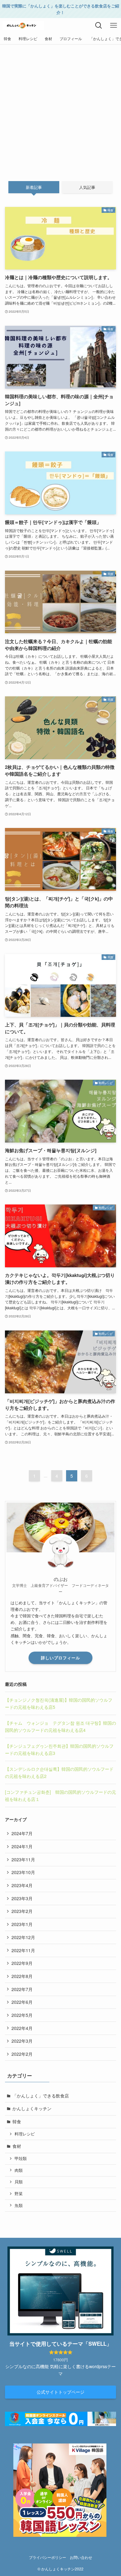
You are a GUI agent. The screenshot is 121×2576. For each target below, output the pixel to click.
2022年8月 (22, 1976)
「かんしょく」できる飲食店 (41, 2096)
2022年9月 (22, 1963)
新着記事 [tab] (34, 187)
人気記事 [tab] (87, 187)
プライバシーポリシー (47, 2557)
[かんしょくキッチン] (23, 26)
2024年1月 (22, 1846)
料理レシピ (25, 2134)
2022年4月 (22, 2028)
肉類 (19, 2170)
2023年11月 (23, 1859)
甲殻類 (21, 2158)
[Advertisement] (60, 108)
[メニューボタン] (114, 26)
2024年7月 (22, 1833)
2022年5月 (22, 2015)
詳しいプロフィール (60, 1658)
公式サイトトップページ (60, 2392)
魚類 (19, 2205)
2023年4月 (22, 1885)
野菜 (19, 2194)
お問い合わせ (81, 2557)
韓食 (17, 2121)
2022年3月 (22, 2041)
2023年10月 (23, 1872)
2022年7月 (22, 1989)
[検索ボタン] (99, 26)
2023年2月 (22, 1911)
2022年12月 (23, 1937)
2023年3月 (22, 1898)
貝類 (19, 2182)
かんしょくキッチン (32, 2108)
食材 (17, 2146)
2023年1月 (22, 1924)
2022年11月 (23, 1950)
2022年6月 (22, 2002)
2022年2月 (22, 2054)
